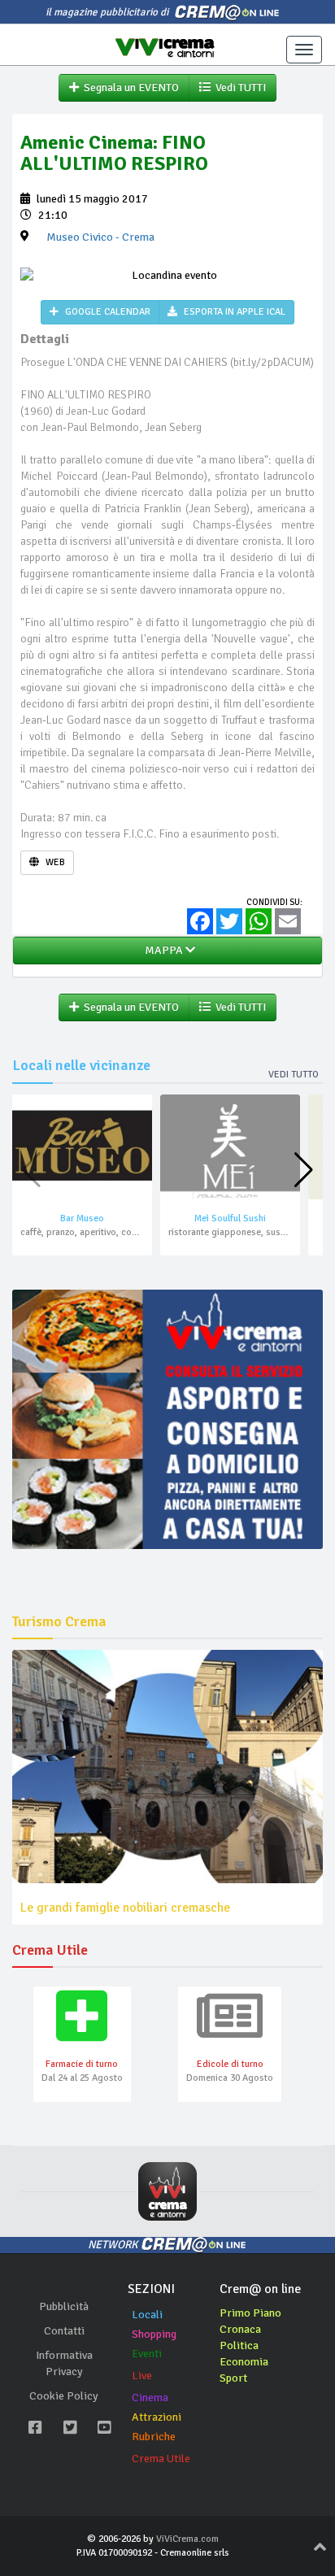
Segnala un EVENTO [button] (129, 87)
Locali (147, 2315)
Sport (233, 2378)
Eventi (147, 2354)
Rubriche (154, 2437)
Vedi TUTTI (238, 87)
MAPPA (163, 950)
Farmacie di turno (82, 2064)
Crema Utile (161, 2459)
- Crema (100, 237)
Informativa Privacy (64, 2363)
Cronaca (240, 2329)
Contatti (64, 2331)
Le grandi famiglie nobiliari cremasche (125, 1908)
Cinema (150, 2398)
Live (142, 2376)
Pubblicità (64, 2306)
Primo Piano (250, 2313)
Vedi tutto (294, 1075)
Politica (239, 2345)
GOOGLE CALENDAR (107, 312)
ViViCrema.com (187, 2539)
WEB (54, 862)
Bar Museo (82, 1218)
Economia (244, 2362)
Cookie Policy (64, 2396)
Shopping (154, 2334)
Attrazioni (157, 2417)
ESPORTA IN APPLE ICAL (233, 312)
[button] (304, 1170)
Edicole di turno (230, 2064)
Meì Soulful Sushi (230, 1218)
